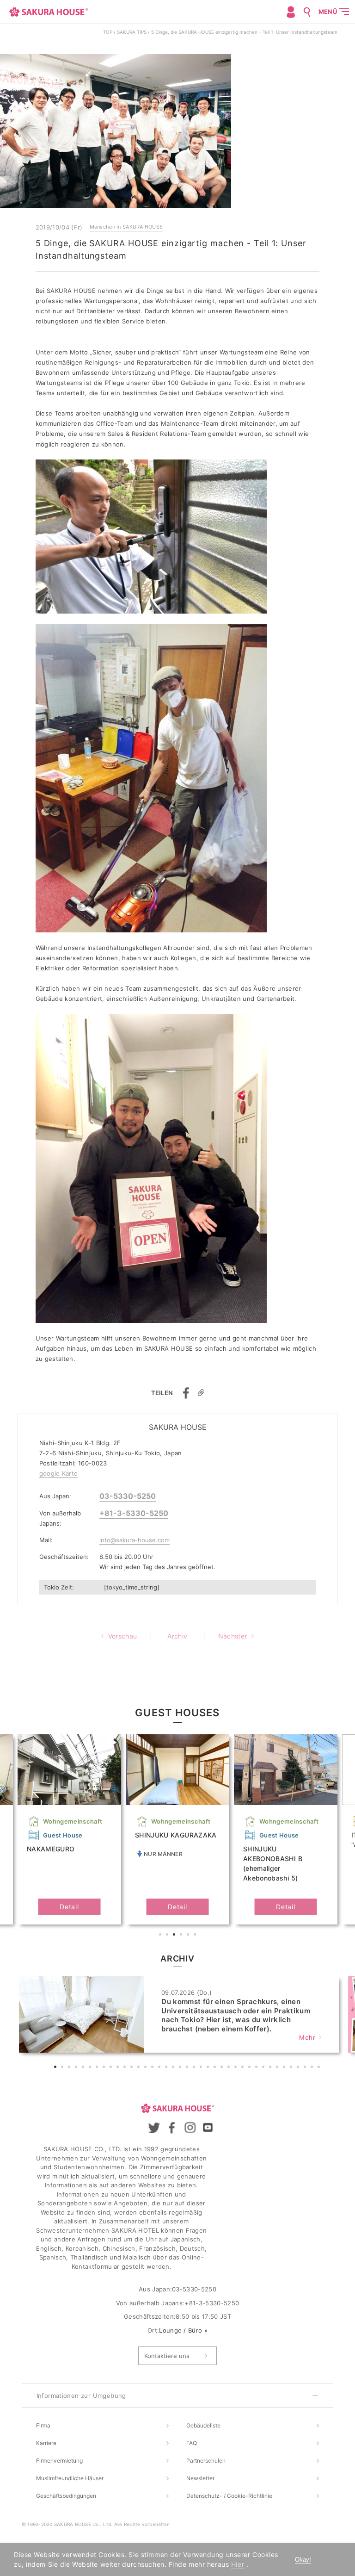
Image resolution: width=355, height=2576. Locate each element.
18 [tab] (174, 2068)
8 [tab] (105, 2068)
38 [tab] (313, 2068)
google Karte (59, 1473)
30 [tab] (257, 2068)
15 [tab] (153, 2068)
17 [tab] (167, 2068)
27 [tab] (237, 2068)
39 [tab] (320, 2068)
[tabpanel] (177, 1829)
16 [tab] (160, 2068)
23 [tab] (209, 2068)
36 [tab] (299, 2068)
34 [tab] (285, 2068)
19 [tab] (181, 2068)
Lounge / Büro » (183, 2330)
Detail (69, 1907)
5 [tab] (189, 1936)
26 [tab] (230, 2068)
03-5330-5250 (128, 1496)
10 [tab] (119, 2068)
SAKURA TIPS (132, 32)
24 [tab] (216, 2068)
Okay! (303, 2560)
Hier (238, 2564)
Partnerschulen (206, 2461)
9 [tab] (112, 2068)
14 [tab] (147, 2068)
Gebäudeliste (203, 2425)
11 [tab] (126, 2068)
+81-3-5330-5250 (134, 1513)
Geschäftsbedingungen (66, 2496)
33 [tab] (278, 2068)
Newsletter (200, 2478)
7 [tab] (98, 2068)
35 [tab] (292, 2068)
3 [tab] (175, 1936)
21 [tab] (195, 2068)
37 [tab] (306, 2068)
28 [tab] (244, 2068)
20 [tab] (188, 2068)
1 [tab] (161, 1936)
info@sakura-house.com (135, 1540)
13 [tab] (140, 2068)
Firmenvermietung (59, 2461)
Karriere (46, 2443)
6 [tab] (196, 1936)
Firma (43, 2425)
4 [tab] (182, 1936)
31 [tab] (264, 2068)
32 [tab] (271, 2068)
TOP (108, 32)
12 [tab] (133, 2068)
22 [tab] (202, 2068)
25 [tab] (223, 2068)
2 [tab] (168, 1936)
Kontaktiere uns (167, 2356)
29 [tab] (251, 2068)
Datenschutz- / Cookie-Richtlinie (229, 2496)
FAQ (192, 2443)
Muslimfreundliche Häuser (70, 2478)
